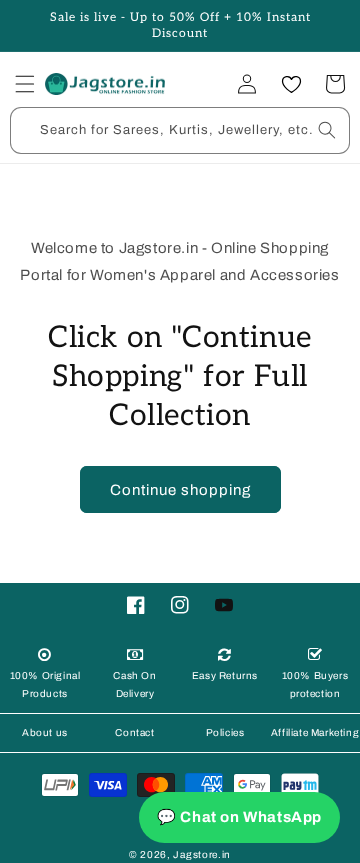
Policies (225, 732)
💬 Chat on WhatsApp (239, 817)
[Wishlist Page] (291, 84)
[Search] (327, 130)
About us (45, 732)
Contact (134, 732)
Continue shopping (180, 490)
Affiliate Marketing (315, 732)
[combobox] (180, 130)
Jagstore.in (202, 854)
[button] (25, 84)
